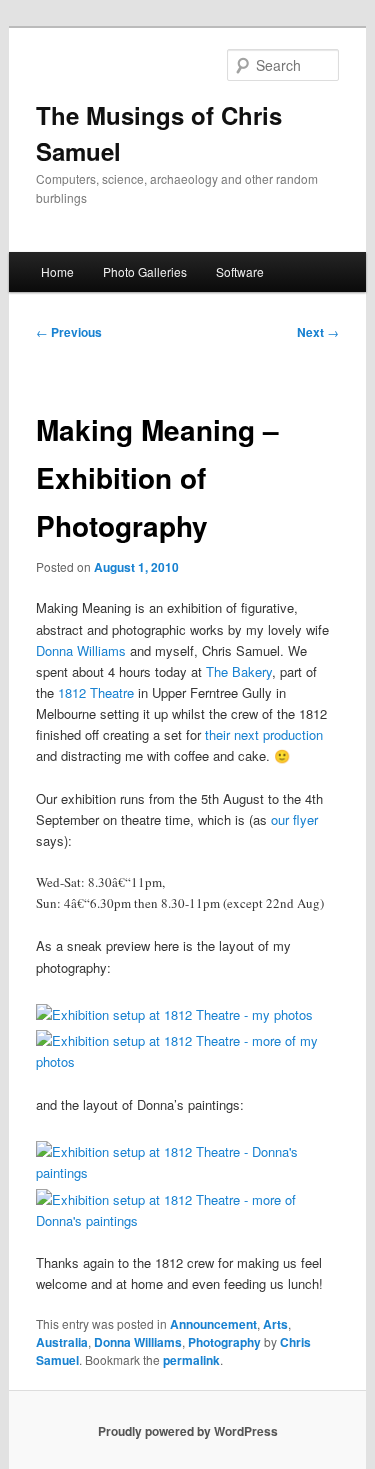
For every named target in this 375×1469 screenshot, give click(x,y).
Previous (69, 332)
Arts (275, 1324)
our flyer (294, 819)
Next (318, 332)
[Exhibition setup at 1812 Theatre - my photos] (174, 1014)
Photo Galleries (145, 271)
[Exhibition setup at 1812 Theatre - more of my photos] (187, 1061)
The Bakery (239, 671)
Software (240, 271)
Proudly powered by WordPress (188, 1431)
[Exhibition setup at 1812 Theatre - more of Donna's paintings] (187, 1220)
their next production (264, 734)
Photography (224, 1342)
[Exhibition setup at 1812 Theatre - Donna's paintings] (187, 1172)
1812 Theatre (96, 692)
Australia (62, 1342)
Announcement (213, 1324)
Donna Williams (81, 650)
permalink (191, 1360)
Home (57, 271)
